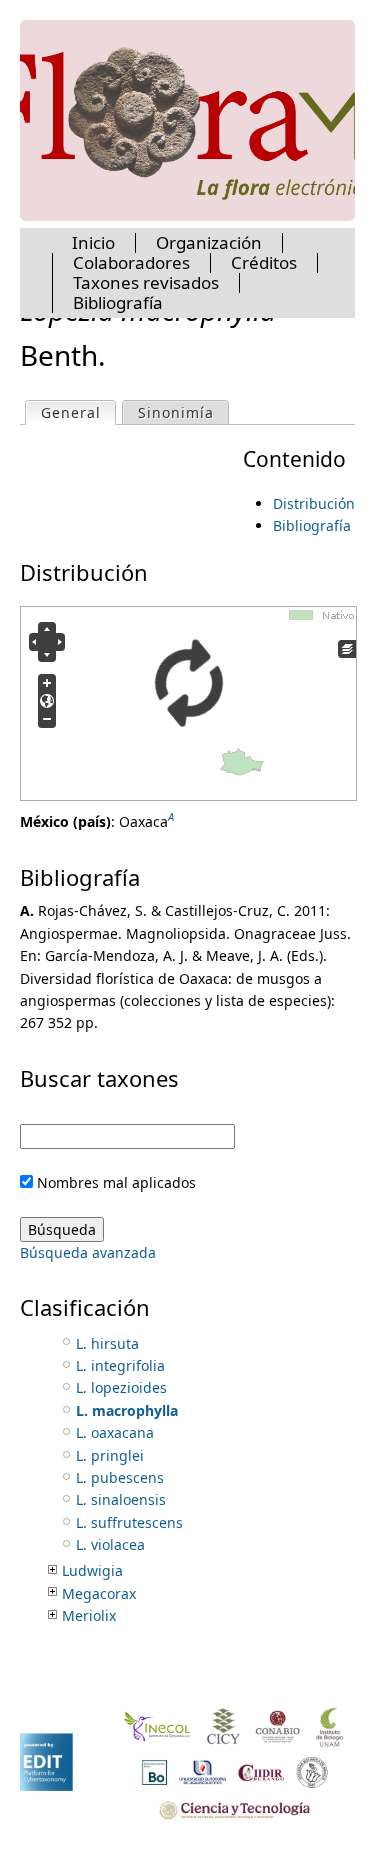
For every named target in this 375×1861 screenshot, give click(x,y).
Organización (209, 242)
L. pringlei (110, 1455)
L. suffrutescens (129, 1522)
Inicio (93, 242)
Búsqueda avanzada (88, 1252)
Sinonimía (176, 412)
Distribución (314, 503)
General (78, 412)
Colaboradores (131, 262)
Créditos (264, 262)
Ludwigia (92, 1570)
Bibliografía (312, 525)
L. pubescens (120, 1477)
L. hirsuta (107, 1343)
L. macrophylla (127, 1410)
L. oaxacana (115, 1432)
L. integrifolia (120, 1365)
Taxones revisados (146, 282)
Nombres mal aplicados (116, 1182)
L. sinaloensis (121, 1499)
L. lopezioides (121, 1387)
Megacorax (99, 1593)
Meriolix (89, 1615)
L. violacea (110, 1544)
